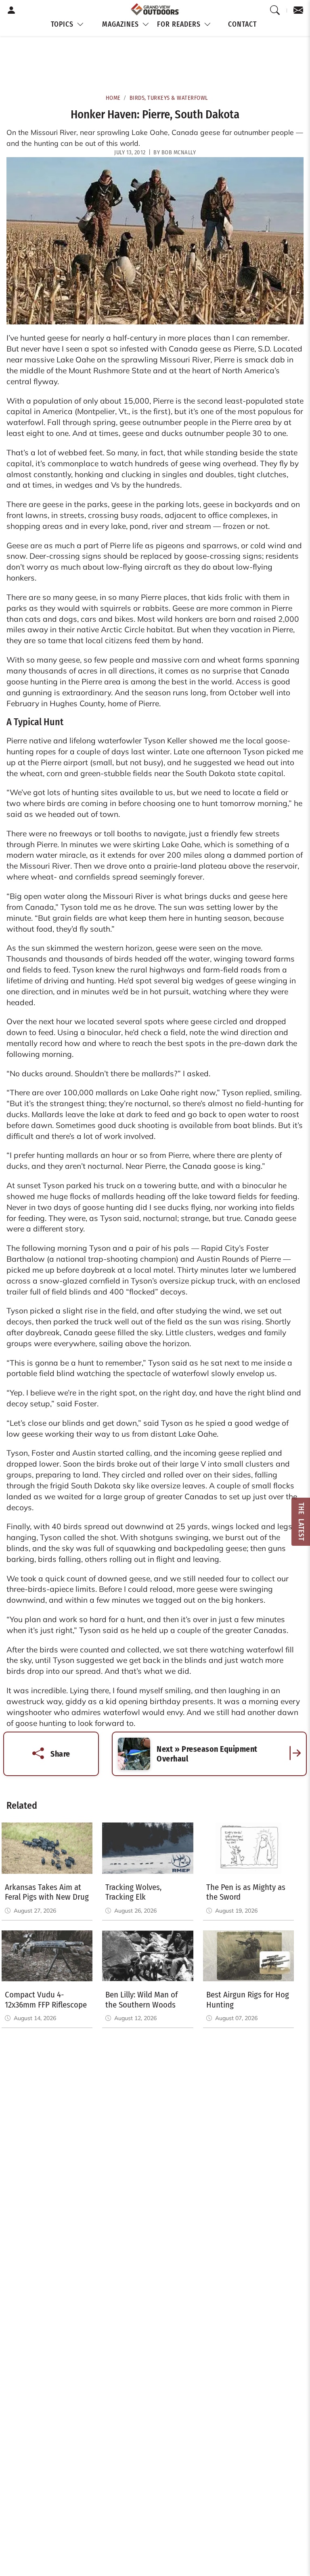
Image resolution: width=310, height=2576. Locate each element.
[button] (67, 25)
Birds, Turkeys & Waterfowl (169, 98)
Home (113, 98)
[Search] (275, 11)
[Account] (12, 11)
